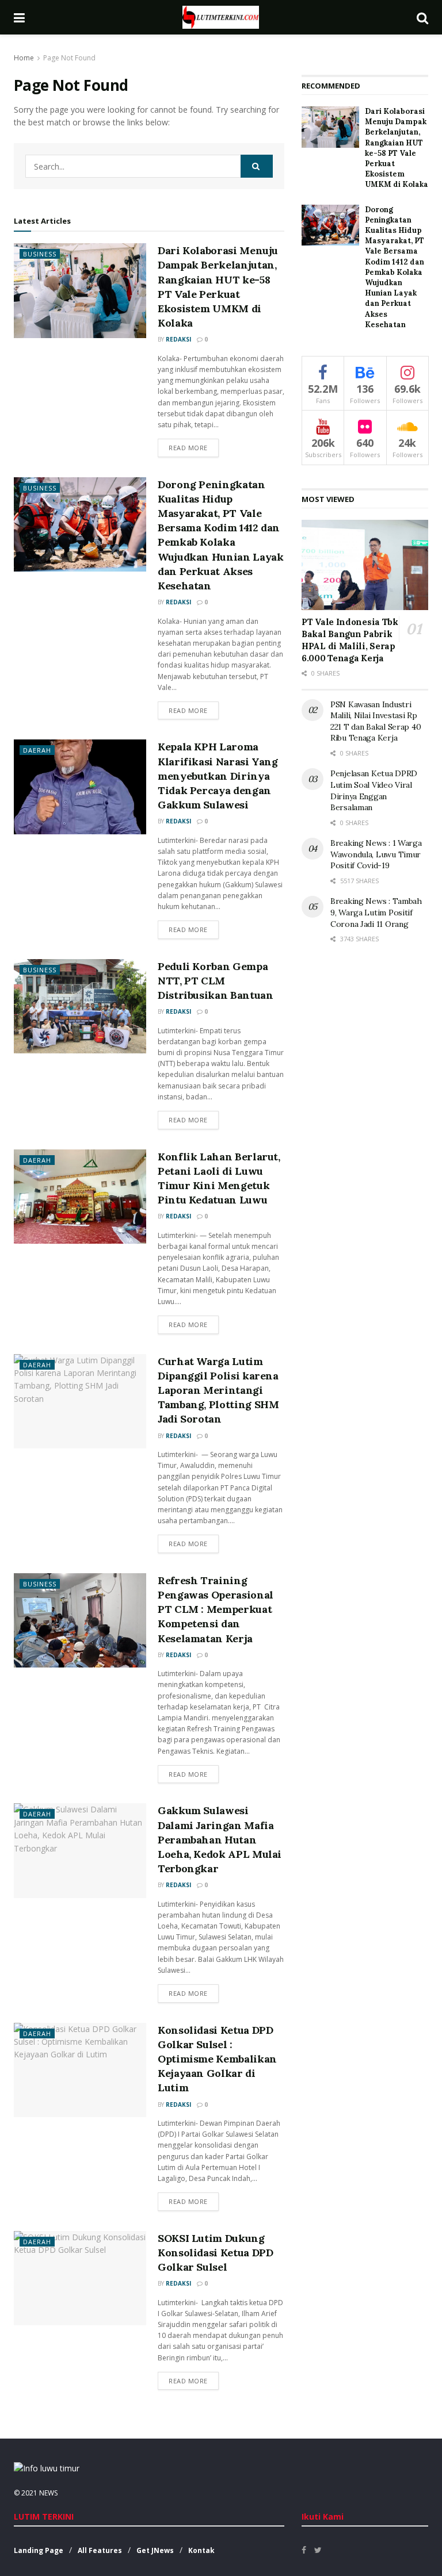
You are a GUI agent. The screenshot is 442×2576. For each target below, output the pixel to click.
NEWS (48, 2493)
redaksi (178, 339)
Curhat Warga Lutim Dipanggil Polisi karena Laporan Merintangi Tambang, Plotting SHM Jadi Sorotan (218, 1390)
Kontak (201, 2550)
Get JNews (155, 2550)
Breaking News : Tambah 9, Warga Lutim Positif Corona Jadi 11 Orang (376, 912)
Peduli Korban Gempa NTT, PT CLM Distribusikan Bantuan (215, 981)
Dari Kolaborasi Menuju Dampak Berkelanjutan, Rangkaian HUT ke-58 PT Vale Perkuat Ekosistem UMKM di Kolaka (397, 148)
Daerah (37, 750)
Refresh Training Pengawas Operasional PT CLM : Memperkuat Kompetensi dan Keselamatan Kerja (216, 1609)
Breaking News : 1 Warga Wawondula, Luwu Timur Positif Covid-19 (376, 854)
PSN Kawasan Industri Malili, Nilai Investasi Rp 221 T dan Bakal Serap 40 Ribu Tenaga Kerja (376, 721)
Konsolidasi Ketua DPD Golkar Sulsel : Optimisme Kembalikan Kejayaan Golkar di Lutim (217, 2059)
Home (24, 58)
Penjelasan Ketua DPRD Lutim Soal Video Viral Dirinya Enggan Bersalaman (374, 790)
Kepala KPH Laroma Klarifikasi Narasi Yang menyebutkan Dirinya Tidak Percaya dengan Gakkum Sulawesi (218, 776)
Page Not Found (69, 58)
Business (40, 254)
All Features (100, 2550)
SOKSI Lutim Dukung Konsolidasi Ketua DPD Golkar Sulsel (215, 2253)
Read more (188, 448)
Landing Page (39, 2550)
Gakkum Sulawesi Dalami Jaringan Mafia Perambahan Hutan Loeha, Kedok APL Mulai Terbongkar (220, 1839)
